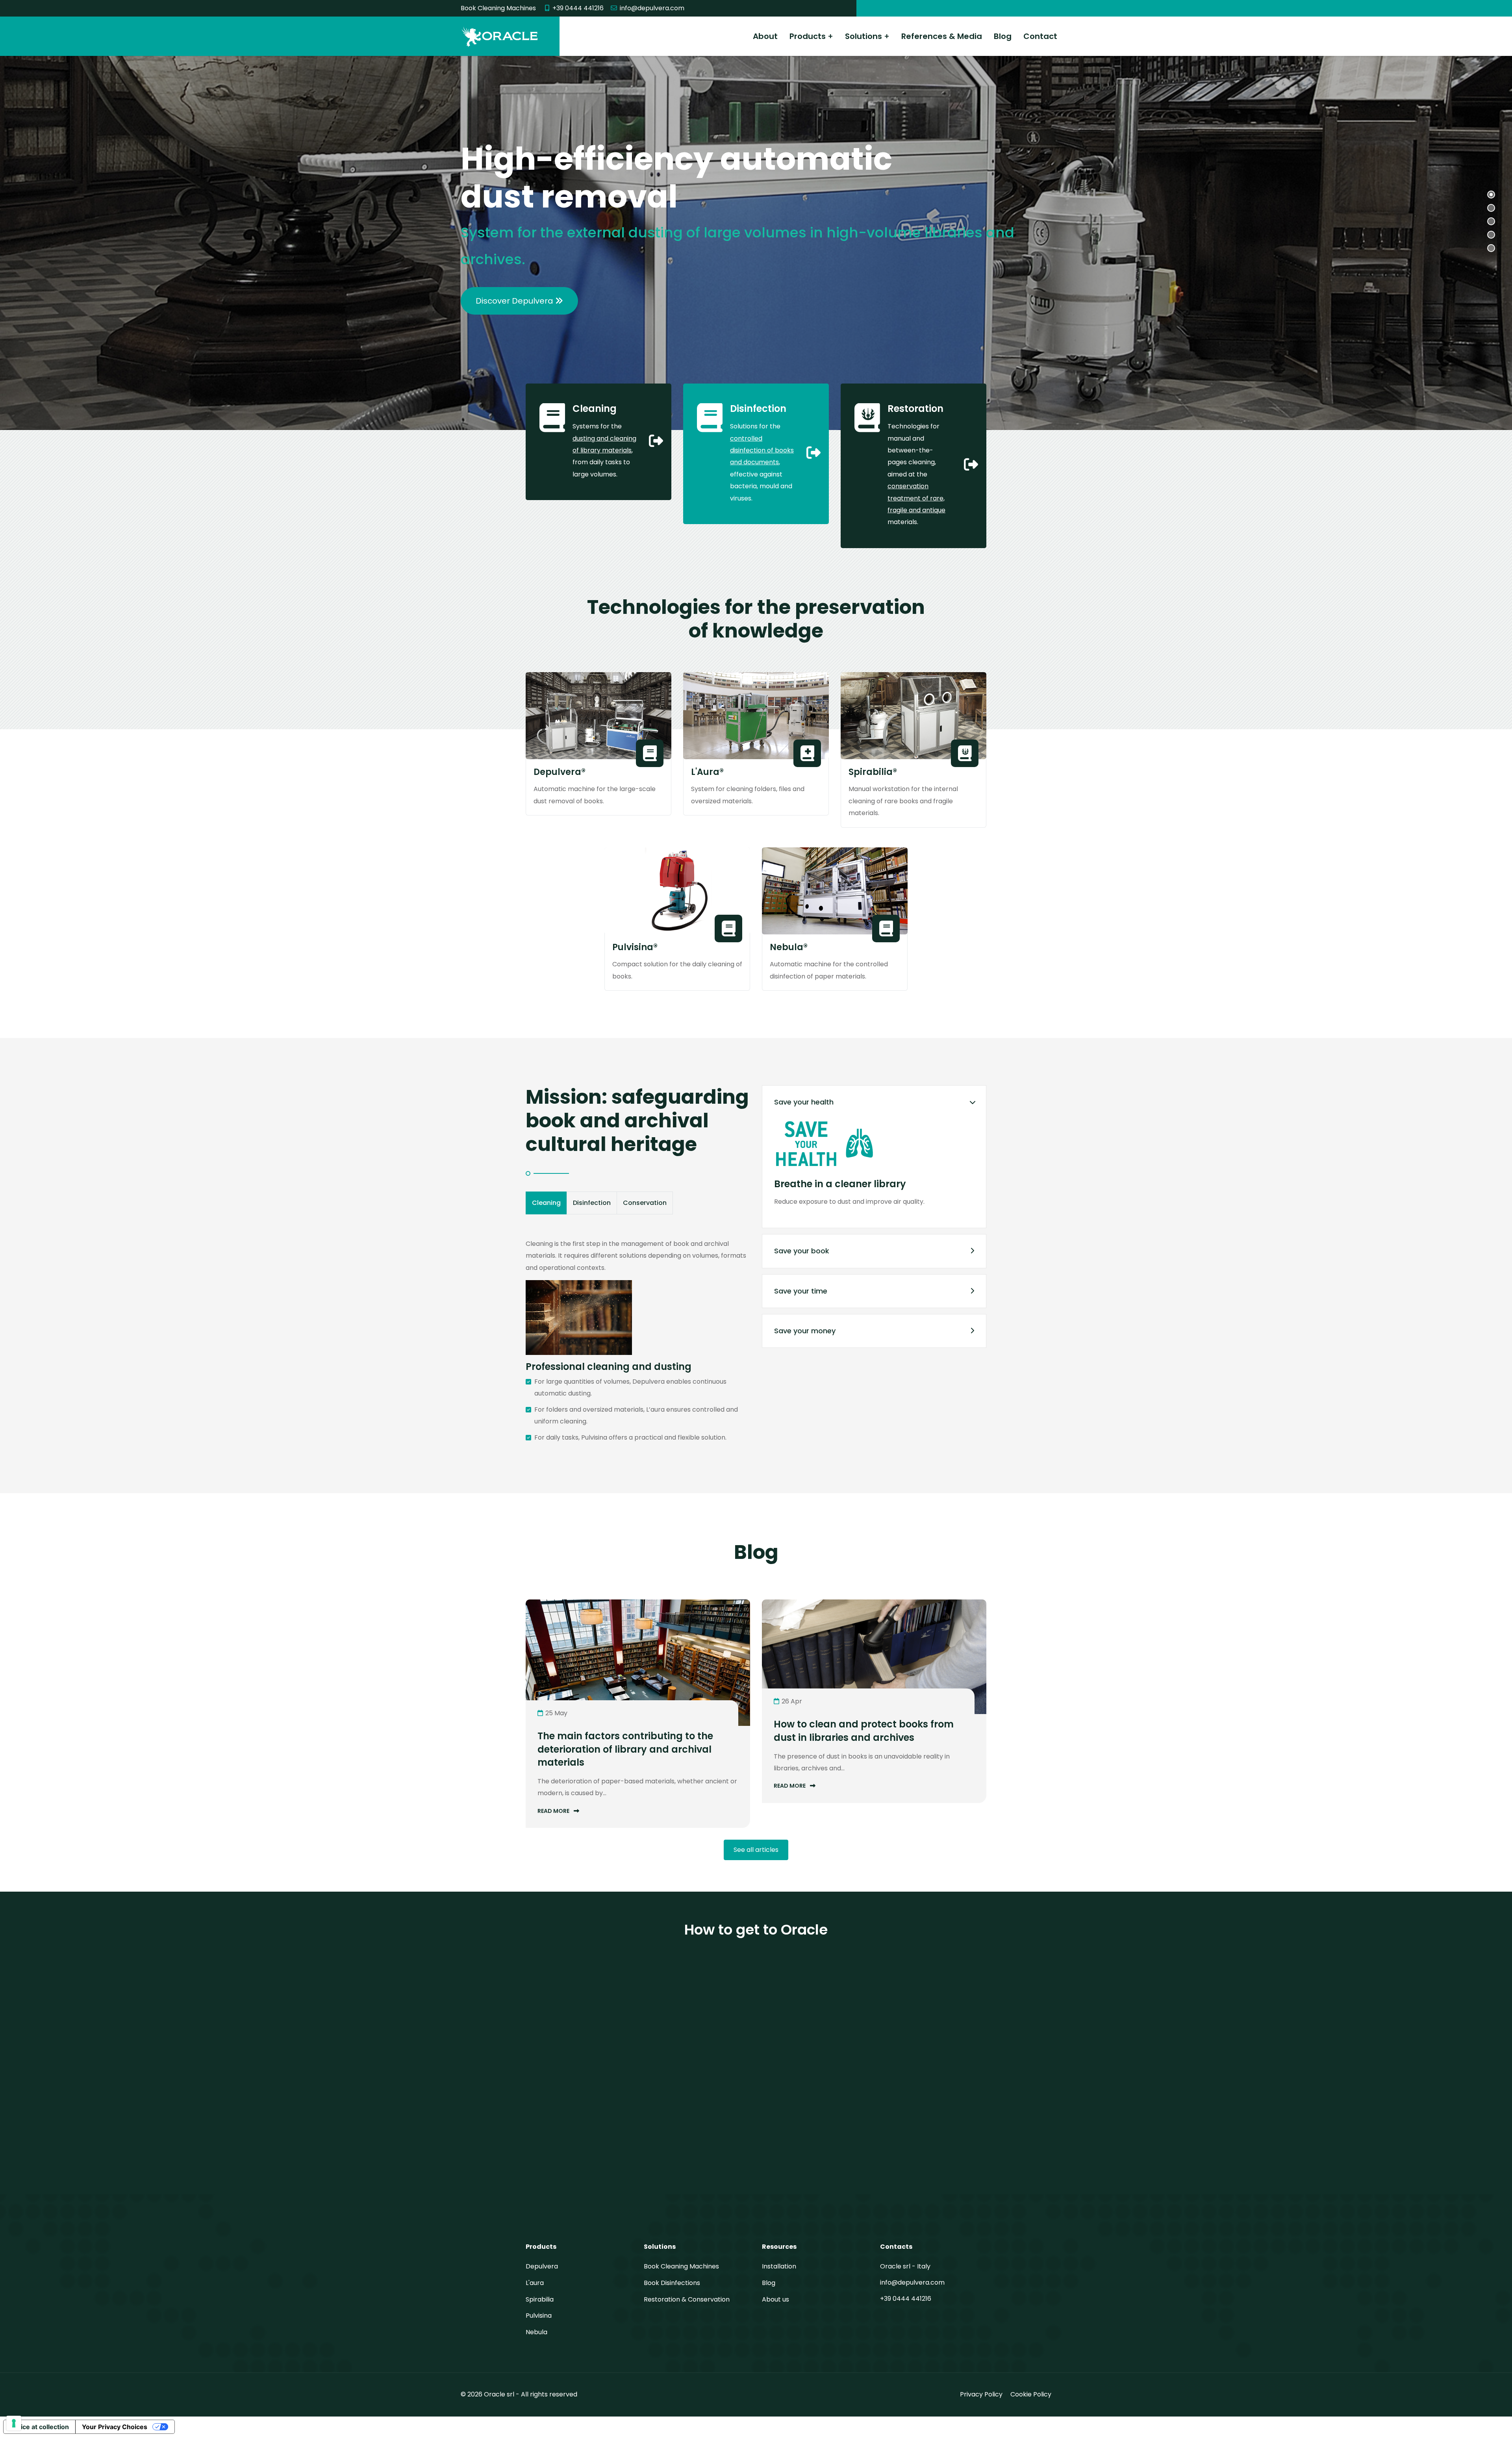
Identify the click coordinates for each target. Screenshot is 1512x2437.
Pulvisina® (635, 947)
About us (775, 2299)
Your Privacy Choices (115, 2427)
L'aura (535, 2283)
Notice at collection (39, 2427)
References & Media (942, 36)
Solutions (863, 36)
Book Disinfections (672, 2283)
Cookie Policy (1031, 2394)
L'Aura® (707, 772)
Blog (1003, 36)
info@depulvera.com (652, 8)
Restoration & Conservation (687, 2299)
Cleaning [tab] (546, 1203)
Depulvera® (560, 772)
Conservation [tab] (645, 1203)
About (765, 36)
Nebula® (789, 947)
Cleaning (595, 409)
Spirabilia (540, 2299)
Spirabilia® (873, 772)
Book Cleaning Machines (681, 2266)
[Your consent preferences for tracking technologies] (14, 2423)
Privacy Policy (981, 2394)
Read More (554, 1811)
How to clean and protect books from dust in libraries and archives (864, 1731)
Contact (1040, 36)
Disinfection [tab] (592, 1203)
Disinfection (758, 409)
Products (808, 36)
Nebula (536, 2332)
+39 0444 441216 (578, 8)
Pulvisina (539, 2316)
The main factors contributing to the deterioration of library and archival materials (625, 1749)
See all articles (756, 1850)
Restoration (915, 409)
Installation (779, 2266)
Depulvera (542, 2266)
